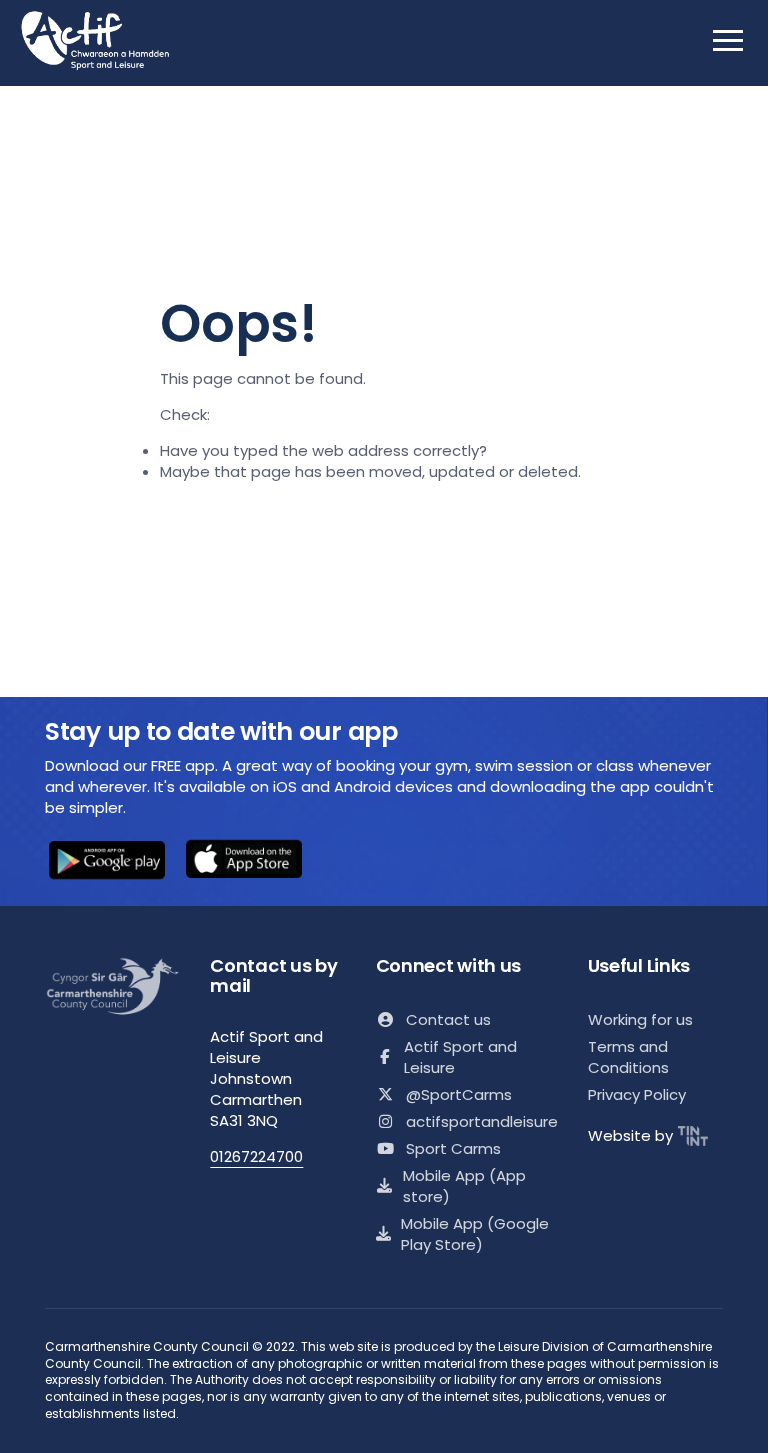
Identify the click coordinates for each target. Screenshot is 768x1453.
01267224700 (256, 1156)
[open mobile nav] (728, 40)
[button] (107, 862)
